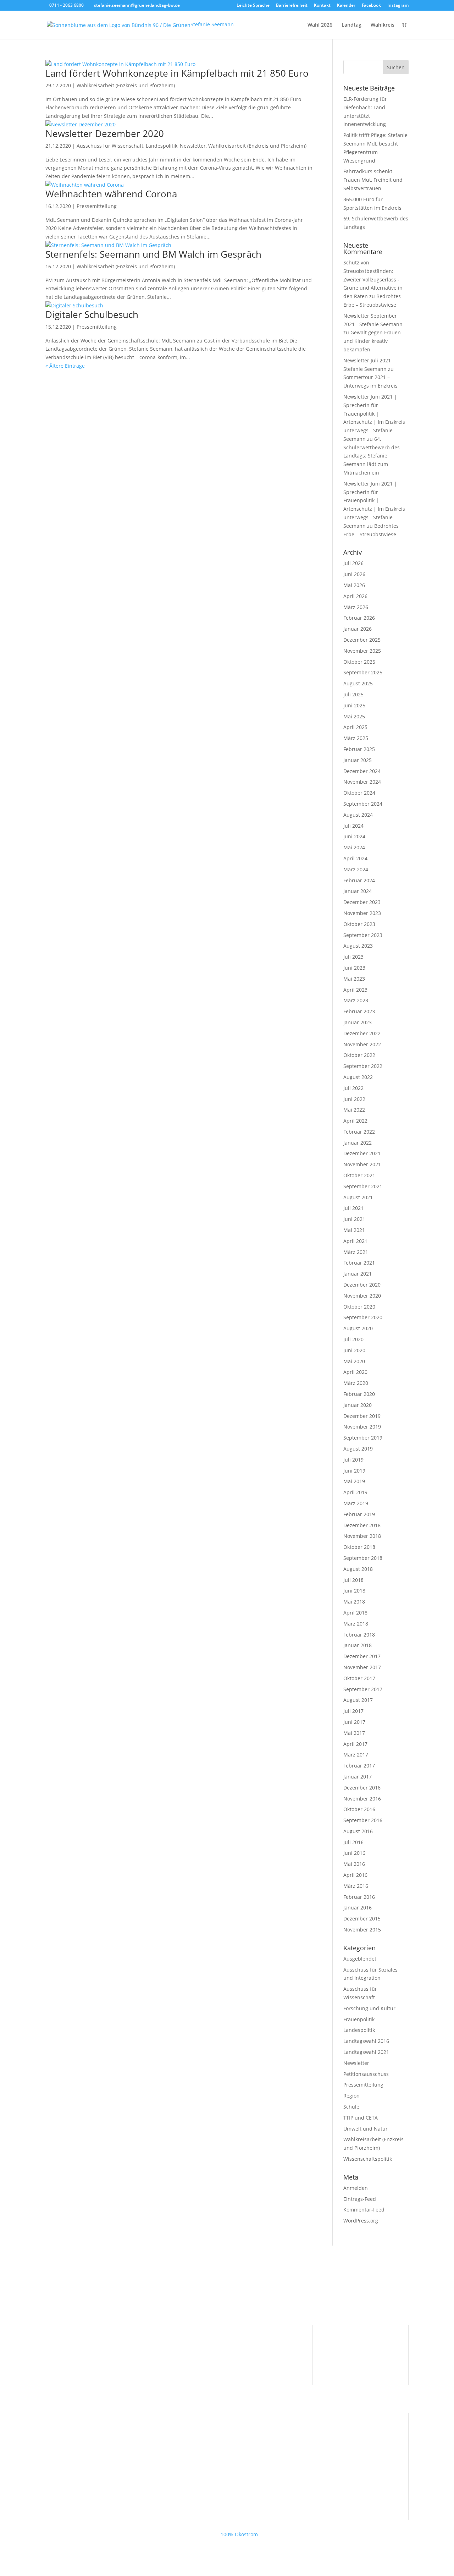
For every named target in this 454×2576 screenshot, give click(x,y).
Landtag (351, 25)
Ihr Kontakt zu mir (67, 2339)
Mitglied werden (65, 2350)
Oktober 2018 (359, 1547)
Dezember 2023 (362, 902)
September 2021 (363, 1186)
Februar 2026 (359, 618)
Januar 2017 (358, 1777)
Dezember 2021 (362, 1153)
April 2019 (355, 1492)
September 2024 (363, 804)
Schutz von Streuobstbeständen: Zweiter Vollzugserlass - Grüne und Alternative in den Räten (373, 279)
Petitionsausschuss (366, 2074)
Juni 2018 (354, 1591)
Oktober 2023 (359, 924)
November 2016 (362, 1799)
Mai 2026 (354, 585)
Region (351, 2096)
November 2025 (362, 651)
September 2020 (363, 1317)
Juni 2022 (354, 1099)
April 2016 (355, 1875)
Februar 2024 (359, 880)
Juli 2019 (353, 1460)
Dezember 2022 (362, 1033)
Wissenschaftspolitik (368, 2159)
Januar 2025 (358, 760)
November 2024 (362, 782)
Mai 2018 (354, 1602)
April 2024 (355, 858)
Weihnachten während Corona (111, 194)
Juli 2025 (353, 694)
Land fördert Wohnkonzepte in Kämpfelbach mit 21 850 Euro (177, 73)
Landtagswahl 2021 (366, 2052)
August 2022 (358, 1077)
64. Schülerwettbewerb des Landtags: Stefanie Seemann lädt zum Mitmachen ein (372, 456)
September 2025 (363, 672)
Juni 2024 (354, 836)
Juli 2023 (353, 957)
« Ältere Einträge (65, 366)
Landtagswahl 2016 (366, 2041)
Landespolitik (162, 146)
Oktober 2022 (359, 1055)
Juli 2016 (353, 1842)
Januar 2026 (358, 629)
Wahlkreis (383, 25)
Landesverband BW (68, 2434)
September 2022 (363, 1066)
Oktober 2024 (359, 793)
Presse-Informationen (167, 2339)
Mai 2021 (354, 1230)
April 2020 (355, 1372)
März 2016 (356, 1886)
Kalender (346, 6)
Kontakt (322, 6)
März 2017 (356, 1755)
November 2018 (362, 1536)
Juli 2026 (353, 563)
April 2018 (355, 1613)
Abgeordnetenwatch (261, 2361)
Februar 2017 (359, 1766)
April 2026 (355, 596)
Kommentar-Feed (364, 2210)
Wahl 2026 (320, 25)
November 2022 (362, 1044)
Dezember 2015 (362, 1919)
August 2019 (358, 1449)
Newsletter (193, 146)
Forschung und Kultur (369, 2008)
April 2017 (355, 1744)
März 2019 (356, 1503)
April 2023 (355, 990)
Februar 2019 (359, 1514)
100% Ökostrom (239, 2534)
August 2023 (358, 946)
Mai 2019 (354, 1481)
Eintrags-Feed (360, 2199)
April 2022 (355, 1121)
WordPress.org (361, 2221)
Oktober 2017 (359, 1678)
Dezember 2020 (362, 1285)
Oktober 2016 (359, 1809)
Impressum (346, 2339)
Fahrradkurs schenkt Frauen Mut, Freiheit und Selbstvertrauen (373, 180)
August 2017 (358, 1700)
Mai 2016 (354, 1864)
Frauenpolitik (359, 2019)
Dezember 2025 (362, 640)
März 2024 (356, 869)
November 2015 (362, 1930)
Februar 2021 (359, 1263)
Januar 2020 (358, 1405)
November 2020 (362, 1296)
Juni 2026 (354, 574)
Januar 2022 (358, 1143)
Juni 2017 (354, 1722)
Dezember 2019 (362, 1416)
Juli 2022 (353, 1088)
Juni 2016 (354, 1853)
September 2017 (363, 1689)
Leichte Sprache (253, 6)
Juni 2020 (354, 1350)
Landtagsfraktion (65, 2445)
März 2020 (356, 1383)
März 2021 (356, 1252)
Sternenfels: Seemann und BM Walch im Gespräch (153, 254)
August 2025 (358, 683)
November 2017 (362, 1667)
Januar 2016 (358, 1908)
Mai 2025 (354, 716)
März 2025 (356, 738)
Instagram (398, 6)
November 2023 (362, 913)
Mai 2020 (354, 1361)
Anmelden (356, 2188)
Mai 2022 (354, 1110)
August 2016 (358, 1831)
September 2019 (363, 1438)
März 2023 (356, 1000)
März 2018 (356, 1624)
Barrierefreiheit (292, 6)
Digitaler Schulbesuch (92, 314)
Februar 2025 (359, 749)
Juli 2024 (353, 826)
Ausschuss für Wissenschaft (110, 146)
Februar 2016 (359, 1897)
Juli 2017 (353, 1711)
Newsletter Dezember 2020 (105, 133)
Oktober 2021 (359, 1175)
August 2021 (358, 1197)
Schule (351, 2107)
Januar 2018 (358, 1645)
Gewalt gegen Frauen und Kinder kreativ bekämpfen (372, 341)
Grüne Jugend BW (67, 2475)
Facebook (371, 6)
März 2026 (356, 607)
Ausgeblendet (360, 1959)
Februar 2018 (359, 1635)
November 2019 (362, 1427)
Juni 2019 (354, 1471)
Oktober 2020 (359, 1307)
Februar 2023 (359, 1011)
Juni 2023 (354, 968)
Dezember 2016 (362, 1788)
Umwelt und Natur (366, 2129)
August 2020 (358, 1328)
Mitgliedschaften (257, 2350)
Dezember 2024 (362, 771)
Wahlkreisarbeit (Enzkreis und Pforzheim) (126, 85)
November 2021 (362, 1164)
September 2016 (363, 1820)
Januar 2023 (358, 1022)
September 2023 (363, 935)
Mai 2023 (354, 979)
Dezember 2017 (362, 1656)
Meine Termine (159, 2350)
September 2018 (363, 1558)
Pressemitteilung (97, 206)
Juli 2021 (353, 1208)
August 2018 (358, 1569)
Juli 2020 (353, 1339)
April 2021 (355, 1241)
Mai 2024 (354, 847)
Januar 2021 (358, 1274)
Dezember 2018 (362, 1525)
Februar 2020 (359, 1394)
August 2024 (358, 815)
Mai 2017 (354, 1733)
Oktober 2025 (359, 662)
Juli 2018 (353, 1580)
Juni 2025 (354, 705)
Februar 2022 (359, 1132)
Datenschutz (348, 2350)
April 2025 (355, 727)
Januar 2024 (358, 891)
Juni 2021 (354, 1219)
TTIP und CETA (361, 2118)
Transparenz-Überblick (264, 2339)
